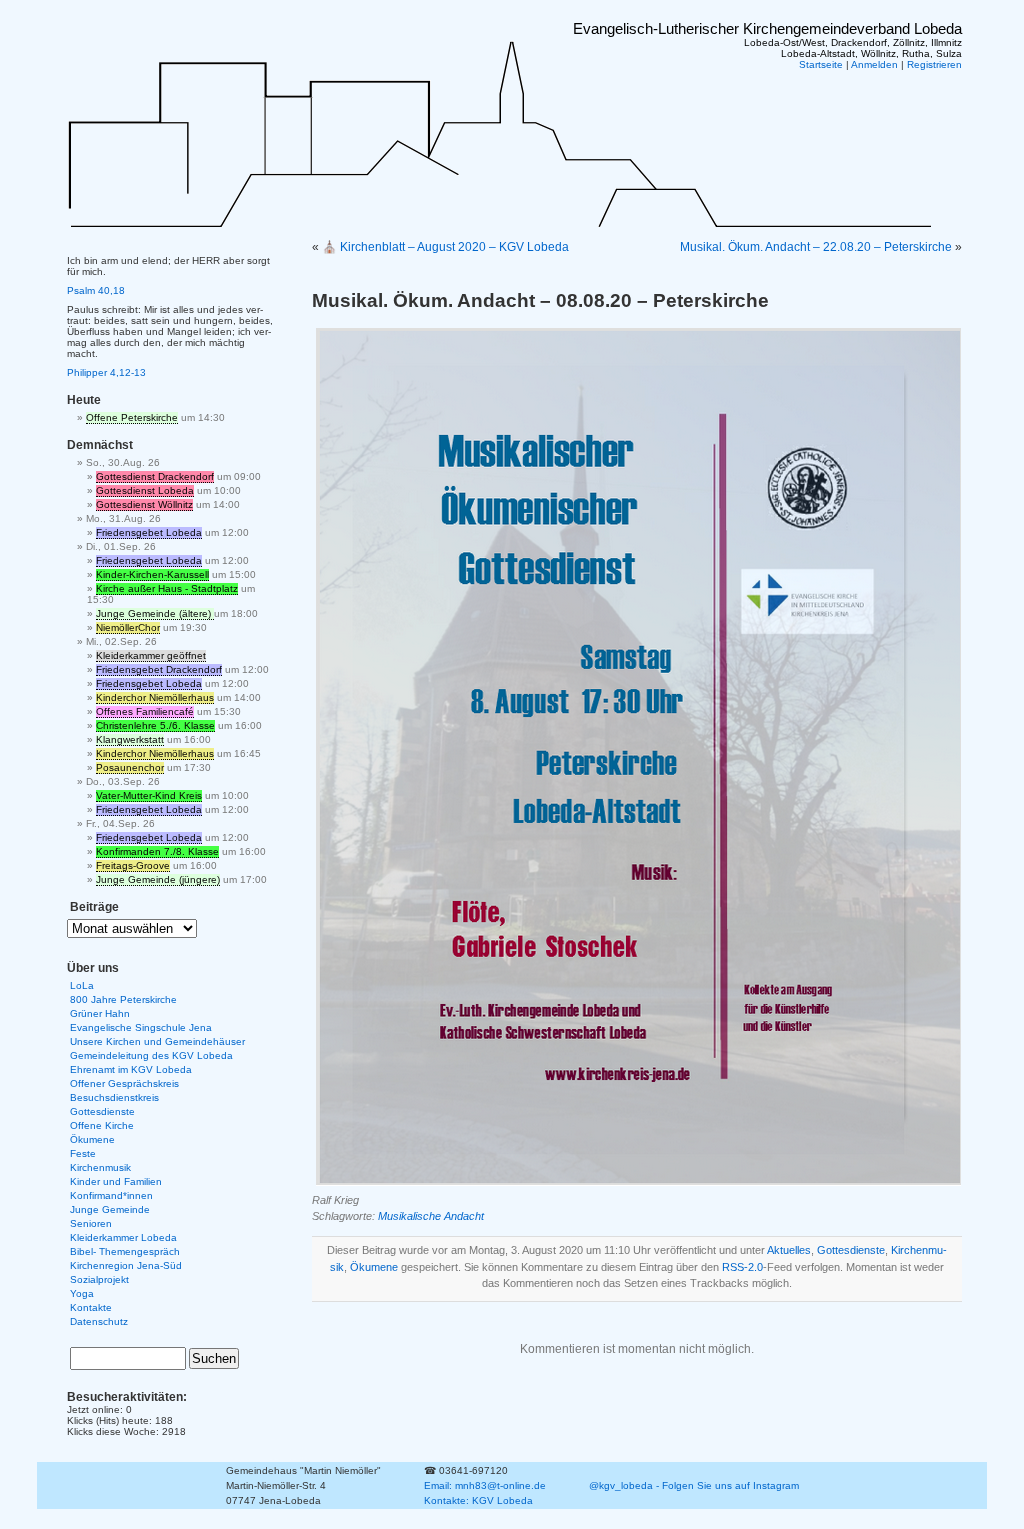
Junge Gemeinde (110, 1209)
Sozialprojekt (99, 1279)
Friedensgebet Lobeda (149, 532)
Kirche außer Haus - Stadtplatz (167, 588)
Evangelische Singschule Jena (141, 1027)
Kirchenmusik (100, 1167)
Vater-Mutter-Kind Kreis (149, 795)
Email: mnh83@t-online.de (485, 1485)
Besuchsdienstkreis (114, 1097)
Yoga (82, 1293)
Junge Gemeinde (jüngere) (158, 879)
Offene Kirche (102, 1125)
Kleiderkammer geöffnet (151, 655)
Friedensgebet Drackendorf (159, 669)
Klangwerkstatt (130, 739)
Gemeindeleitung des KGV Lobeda (151, 1055)
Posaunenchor (130, 767)
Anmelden (874, 64)
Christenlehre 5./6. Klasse (155, 725)
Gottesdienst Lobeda (145, 490)
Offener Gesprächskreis (124, 1083)
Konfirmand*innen (111, 1195)
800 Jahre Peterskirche (123, 999)
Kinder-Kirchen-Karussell (152, 574)
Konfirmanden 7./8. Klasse (157, 851)
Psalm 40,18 (96, 290)
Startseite (821, 64)
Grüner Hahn (100, 1013)
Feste (83, 1153)
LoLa (82, 985)
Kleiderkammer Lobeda (123, 1237)
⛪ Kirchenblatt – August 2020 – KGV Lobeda (445, 247)
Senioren (91, 1223)
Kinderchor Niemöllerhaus (155, 697)
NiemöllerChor (128, 627)
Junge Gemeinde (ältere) (155, 613)
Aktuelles (789, 1250)
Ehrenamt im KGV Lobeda (131, 1069)
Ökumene (374, 1267)
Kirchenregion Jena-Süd (126, 1265)
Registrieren (934, 64)
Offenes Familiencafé (145, 711)
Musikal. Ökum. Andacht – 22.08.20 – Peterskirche (816, 247)
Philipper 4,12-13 (106, 372)
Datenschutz (99, 1321)
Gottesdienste (851, 1250)
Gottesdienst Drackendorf (155, 476)
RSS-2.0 (742, 1267)
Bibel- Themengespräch (125, 1251)
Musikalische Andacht (431, 1216)
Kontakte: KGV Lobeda (478, 1500)
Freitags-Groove (133, 865)
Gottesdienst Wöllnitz (144, 504)
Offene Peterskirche (132, 417)
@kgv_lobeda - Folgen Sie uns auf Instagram (694, 1485)
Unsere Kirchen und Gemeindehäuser (157, 1041)
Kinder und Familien (116, 1181)
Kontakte (91, 1307)
